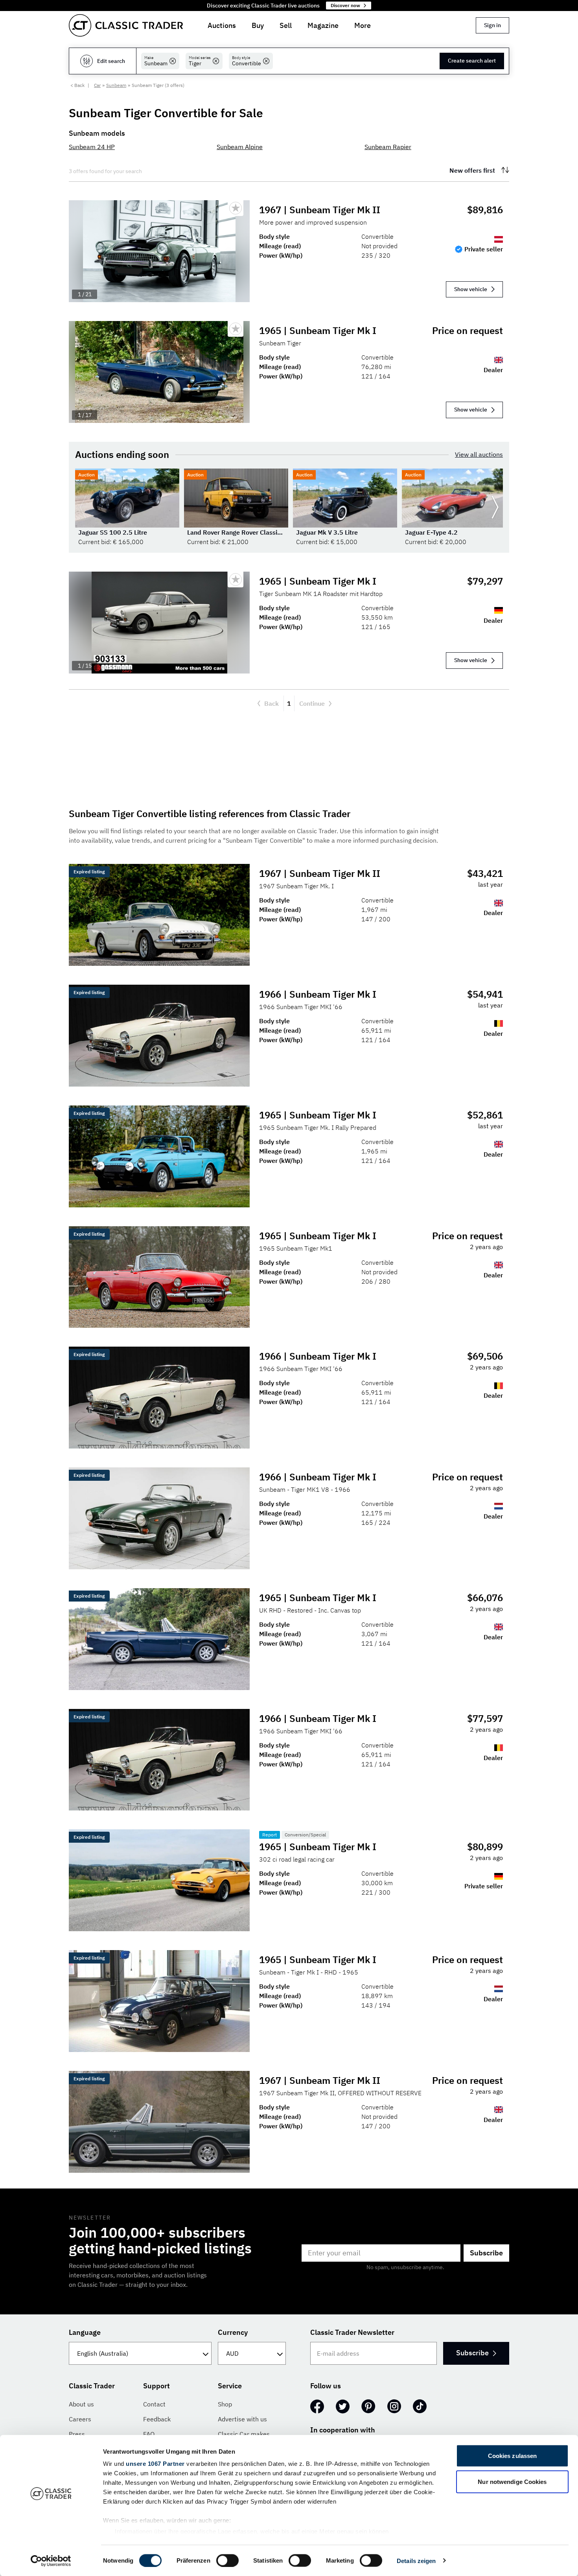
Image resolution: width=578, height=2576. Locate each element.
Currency (233, 2332)
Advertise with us (242, 2419)
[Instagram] (394, 2406)
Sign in (492, 25)
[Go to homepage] (126, 25)
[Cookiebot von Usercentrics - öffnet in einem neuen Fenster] (51, 2561)
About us (81, 2404)
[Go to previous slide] (83, 507)
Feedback (157, 2419)
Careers (80, 2419)
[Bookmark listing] (236, 208)
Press (77, 2434)
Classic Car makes (244, 2434)
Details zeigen (416, 2560)
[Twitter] (343, 2406)
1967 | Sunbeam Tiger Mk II (320, 210)
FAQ (149, 2434)
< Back (77, 85)
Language (85, 2332)
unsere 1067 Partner (155, 2464)
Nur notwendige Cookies (512, 2481)
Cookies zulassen (513, 2456)
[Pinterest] (368, 2406)
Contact (154, 2404)
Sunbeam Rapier (388, 147)
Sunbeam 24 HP (92, 147)
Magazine (323, 25)
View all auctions (479, 454)
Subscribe (486, 2253)
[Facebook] (317, 2406)
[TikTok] (420, 2406)
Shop (225, 2404)
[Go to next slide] (495, 507)
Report (270, 1835)
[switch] (227, 2560)
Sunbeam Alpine (240, 147)
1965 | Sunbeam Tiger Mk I (318, 330)
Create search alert (472, 61)
